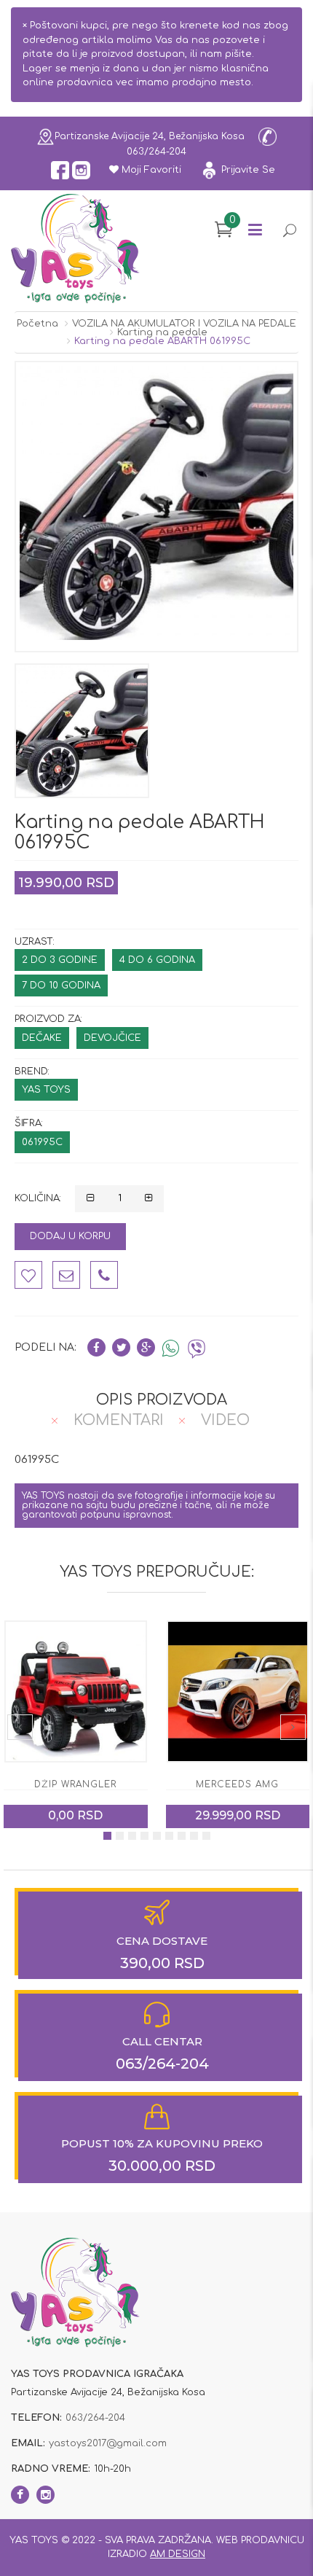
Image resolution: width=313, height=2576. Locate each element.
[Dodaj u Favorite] (28, 1275)
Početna (37, 324)
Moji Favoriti (150, 170)
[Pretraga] (289, 232)
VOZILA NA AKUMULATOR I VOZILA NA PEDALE (184, 324)
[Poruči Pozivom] (104, 1275)
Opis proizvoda (162, 1400)
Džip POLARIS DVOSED (238, 1784)
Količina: (38, 1198)
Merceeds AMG (76, 1784)
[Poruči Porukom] (66, 1275)
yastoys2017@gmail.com (108, 2443)
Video (225, 1420)
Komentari (119, 1420)
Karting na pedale (162, 332)
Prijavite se (247, 170)
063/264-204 (156, 152)
